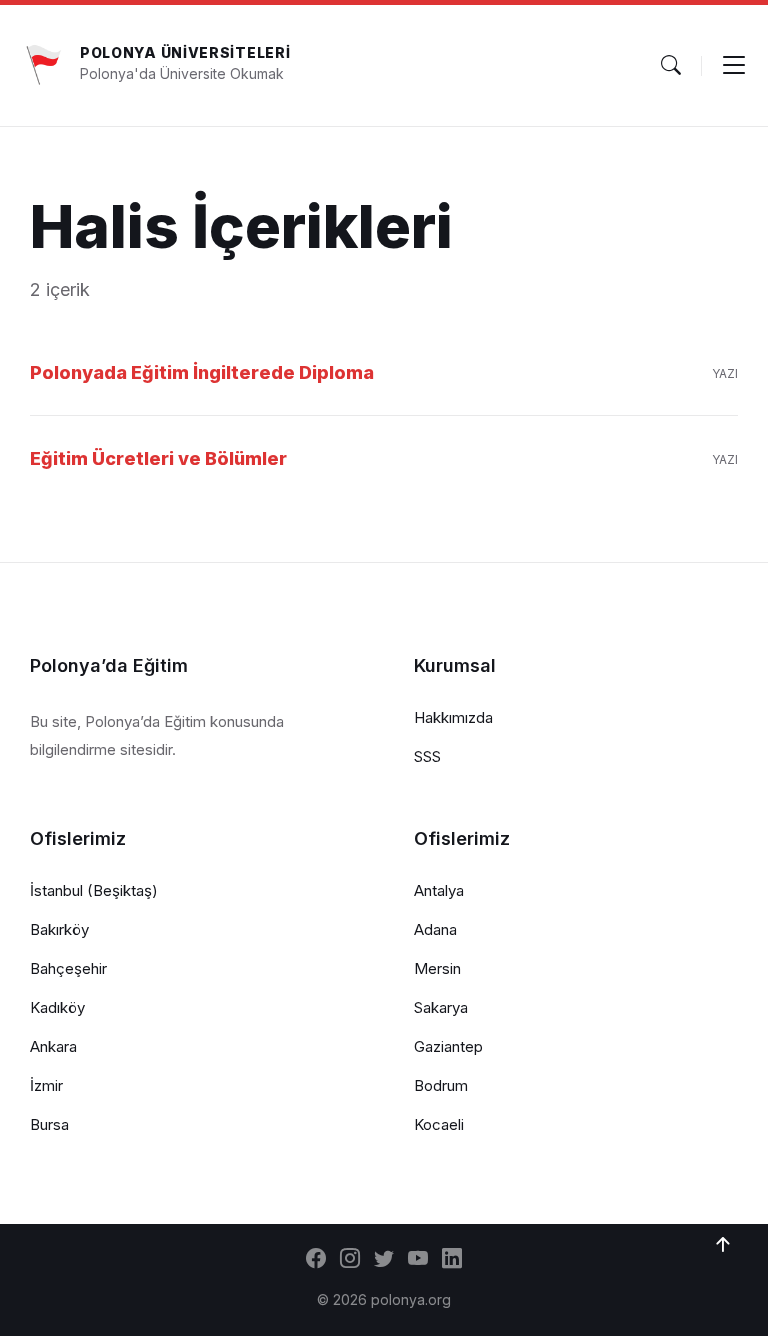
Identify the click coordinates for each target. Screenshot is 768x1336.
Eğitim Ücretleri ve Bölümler (158, 458)
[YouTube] (418, 1260)
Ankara (53, 1046)
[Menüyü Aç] (734, 65)
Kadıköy (57, 1007)
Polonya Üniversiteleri (185, 52)
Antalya (439, 890)
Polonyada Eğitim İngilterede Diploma (202, 372)
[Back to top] (723, 1245)
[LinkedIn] (452, 1260)
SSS (427, 756)
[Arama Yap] (671, 65)
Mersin (437, 968)
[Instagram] (350, 1260)
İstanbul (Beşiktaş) (94, 890)
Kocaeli (439, 1124)
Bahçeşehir (68, 968)
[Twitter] (384, 1260)
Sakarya (441, 1007)
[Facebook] (316, 1260)
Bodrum (441, 1085)
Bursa (49, 1124)
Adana (435, 929)
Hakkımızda (453, 717)
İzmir (46, 1085)
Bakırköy (59, 929)
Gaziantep (448, 1046)
